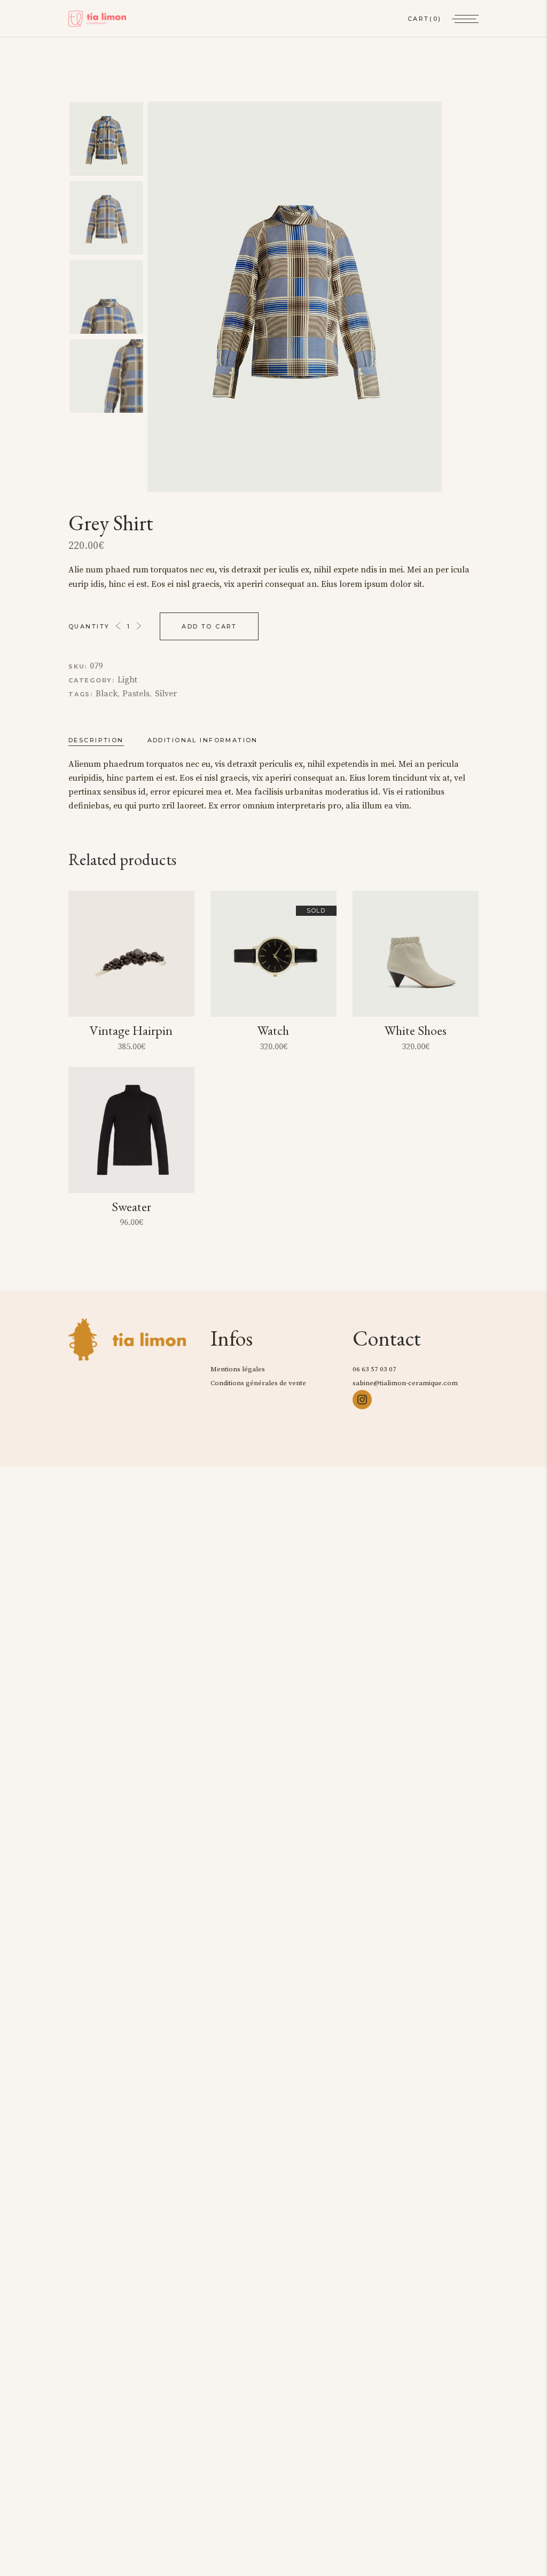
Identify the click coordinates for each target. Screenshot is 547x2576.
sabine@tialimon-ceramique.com (405, 1383)
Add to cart (209, 626)
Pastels (136, 694)
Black (107, 694)
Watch (273, 1030)
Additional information (203, 740)
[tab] (107, 740)
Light (127, 680)
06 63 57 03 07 (374, 1369)
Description (96, 740)
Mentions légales (238, 1369)
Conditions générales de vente (258, 1383)
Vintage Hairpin (131, 1030)
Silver (166, 694)
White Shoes (416, 1030)
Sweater (131, 1207)
